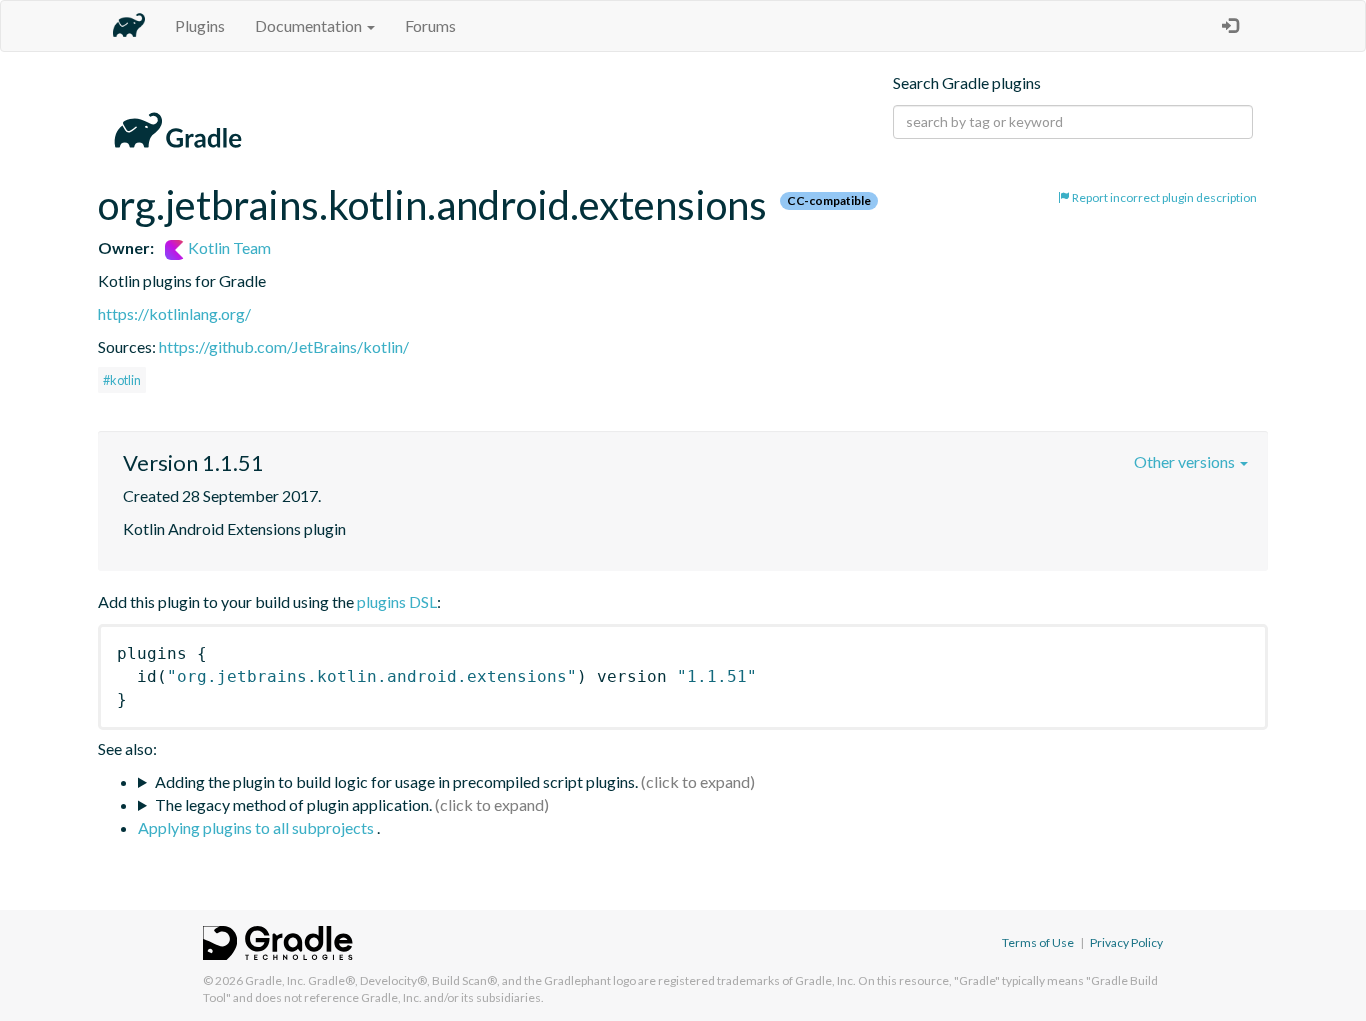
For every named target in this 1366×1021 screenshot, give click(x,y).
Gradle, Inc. (275, 980)
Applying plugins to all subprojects (257, 827)
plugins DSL (397, 601)
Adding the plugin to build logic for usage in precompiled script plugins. (396, 781)
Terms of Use (1038, 942)
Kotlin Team (228, 247)
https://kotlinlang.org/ (174, 313)
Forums (430, 25)
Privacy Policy (1126, 942)
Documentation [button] (310, 25)
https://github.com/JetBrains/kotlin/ (284, 346)
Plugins (200, 25)
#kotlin (122, 380)
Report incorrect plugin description (1163, 197)
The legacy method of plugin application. (293, 804)
